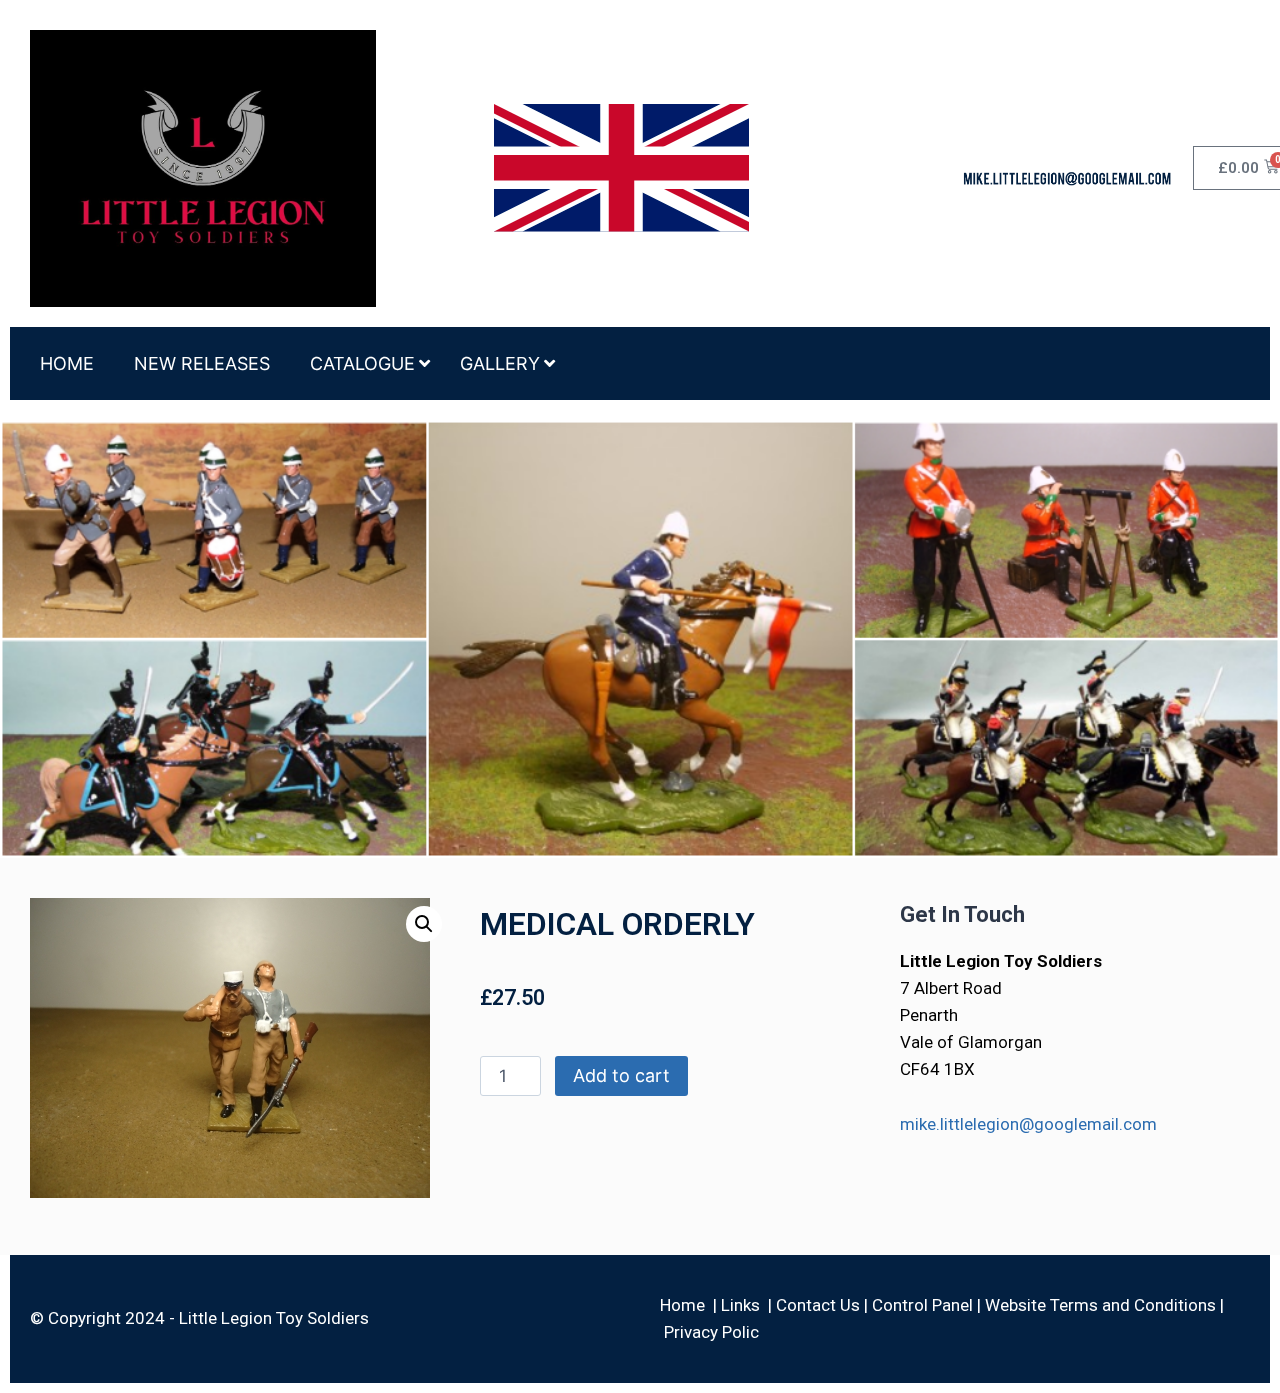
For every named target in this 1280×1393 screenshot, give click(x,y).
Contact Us (818, 1305)
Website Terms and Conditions (1100, 1305)
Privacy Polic (711, 1332)
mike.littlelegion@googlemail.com (1028, 1124)
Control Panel (922, 1305)
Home (682, 1305)
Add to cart (621, 1075)
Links (740, 1305)
